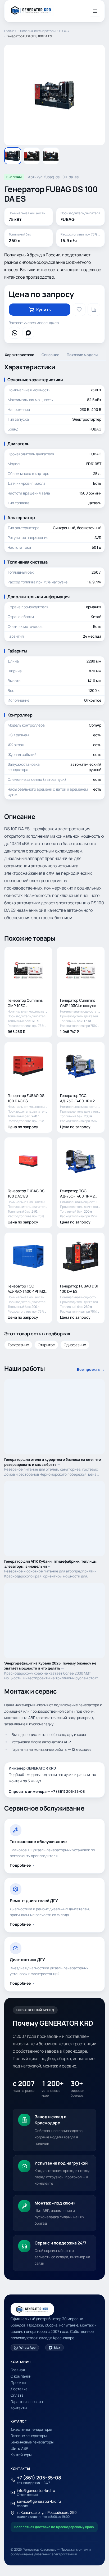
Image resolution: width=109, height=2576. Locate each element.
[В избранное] (79, 310)
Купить (44, 310)
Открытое (46, 1345)
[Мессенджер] (15, 333)
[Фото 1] (13, 156)
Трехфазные (18, 1345)
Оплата (17, 2395)
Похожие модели (82, 355)
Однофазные (75, 1345)
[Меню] (95, 11)
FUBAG (64, 31)
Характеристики (19, 355)
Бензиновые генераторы (32, 2442)
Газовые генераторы (29, 2436)
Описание (50, 355)
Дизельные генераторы (38, 31)
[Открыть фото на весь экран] (54, 95)
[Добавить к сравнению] (94, 310)
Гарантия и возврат (28, 2402)
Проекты (18, 2382)
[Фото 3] (51, 156)
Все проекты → (91, 1369)
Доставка (19, 2389)
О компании (21, 2376)
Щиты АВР (19, 2448)
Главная (10, 31)
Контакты (19, 2408)
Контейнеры (21, 2455)
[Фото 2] (32, 156)
